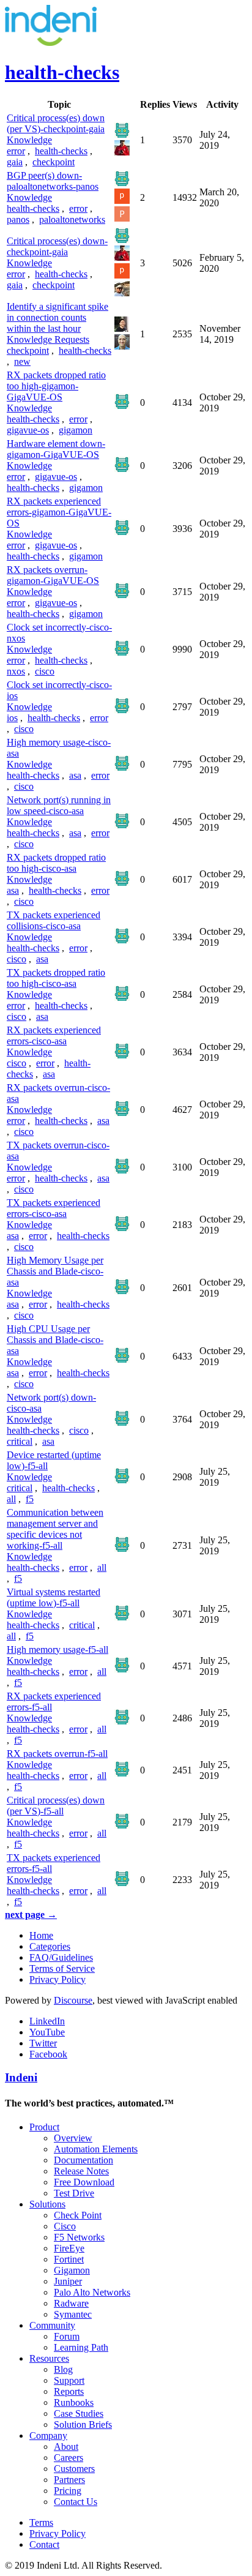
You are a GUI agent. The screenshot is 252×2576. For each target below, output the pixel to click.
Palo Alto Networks (92, 2292)
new (22, 361)
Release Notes (81, 2171)
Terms (41, 2522)
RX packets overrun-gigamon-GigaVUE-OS (53, 575)
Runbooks (74, 2402)
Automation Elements (96, 2149)
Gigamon (72, 2270)
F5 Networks (79, 2237)
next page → (31, 1915)
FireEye (69, 2248)
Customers (74, 2469)
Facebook (48, 2054)
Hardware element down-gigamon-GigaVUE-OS (56, 449)
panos (18, 219)
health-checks (61, 151)
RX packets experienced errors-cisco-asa (54, 1035)
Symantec (73, 2314)
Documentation (83, 2160)
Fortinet (69, 2259)
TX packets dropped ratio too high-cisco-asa (56, 978)
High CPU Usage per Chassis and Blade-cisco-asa (55, 1340)
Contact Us (76, 2502)
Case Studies (79, 2413)
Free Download (84, 2182)
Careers (69, 2458)
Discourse (73, 2000)
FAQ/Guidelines (61, 1957)
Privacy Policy (57, 1979)
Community (52, 2325)
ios (12, 718)
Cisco (65, 2226)
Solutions (47, 2204)
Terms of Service (62, 1968)
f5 (30, 1499)
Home (41, 1935)
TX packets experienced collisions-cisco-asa (54, 920)
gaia (15, 162)
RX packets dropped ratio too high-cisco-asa (56, 863)
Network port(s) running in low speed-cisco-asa (59, 805)
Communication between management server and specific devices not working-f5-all (55, 1529)
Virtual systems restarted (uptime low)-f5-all (54, 1597)
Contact (44, 2544)
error (16, 151)
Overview (73, 2138)
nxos (16, 671)
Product (44, 2127)
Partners (69, 2480)
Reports (69, 2391)
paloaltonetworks (72, 219)
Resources (49, 2358)
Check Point (78, 2215)
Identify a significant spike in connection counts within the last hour (57, 317)
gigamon (76, 430)
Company (48, 2436)
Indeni (21, 2077)
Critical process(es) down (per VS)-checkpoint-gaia (56, 123)
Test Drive (74, 2193)
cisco (45, 671)
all (11, 1499)
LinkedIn (47, 2021)
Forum (67, 2336)
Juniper (68, 2281)
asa (75, 775)
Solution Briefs (83, 2424)
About (66, 2447)
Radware (71, 2303)
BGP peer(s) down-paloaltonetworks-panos (53, 181)
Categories (50, 1946)
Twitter (43, 2043)
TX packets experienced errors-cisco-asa (54, 1208)
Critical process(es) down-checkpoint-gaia (57, 246)
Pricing (68, 2491)
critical (20, 1441)
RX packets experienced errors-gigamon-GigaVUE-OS (59, 512)
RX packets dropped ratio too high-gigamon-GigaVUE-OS (56, 386)
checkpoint (54, 162)
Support (69, 2380)
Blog (63, 2369)
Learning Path (81, 2347)
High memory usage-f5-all (57, 1649)
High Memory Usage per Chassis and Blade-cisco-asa (55, 1271)
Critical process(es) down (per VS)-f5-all (56, 1806)
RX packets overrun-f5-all (57, 1754)
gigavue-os (28, 430)
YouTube (47, 2032)
